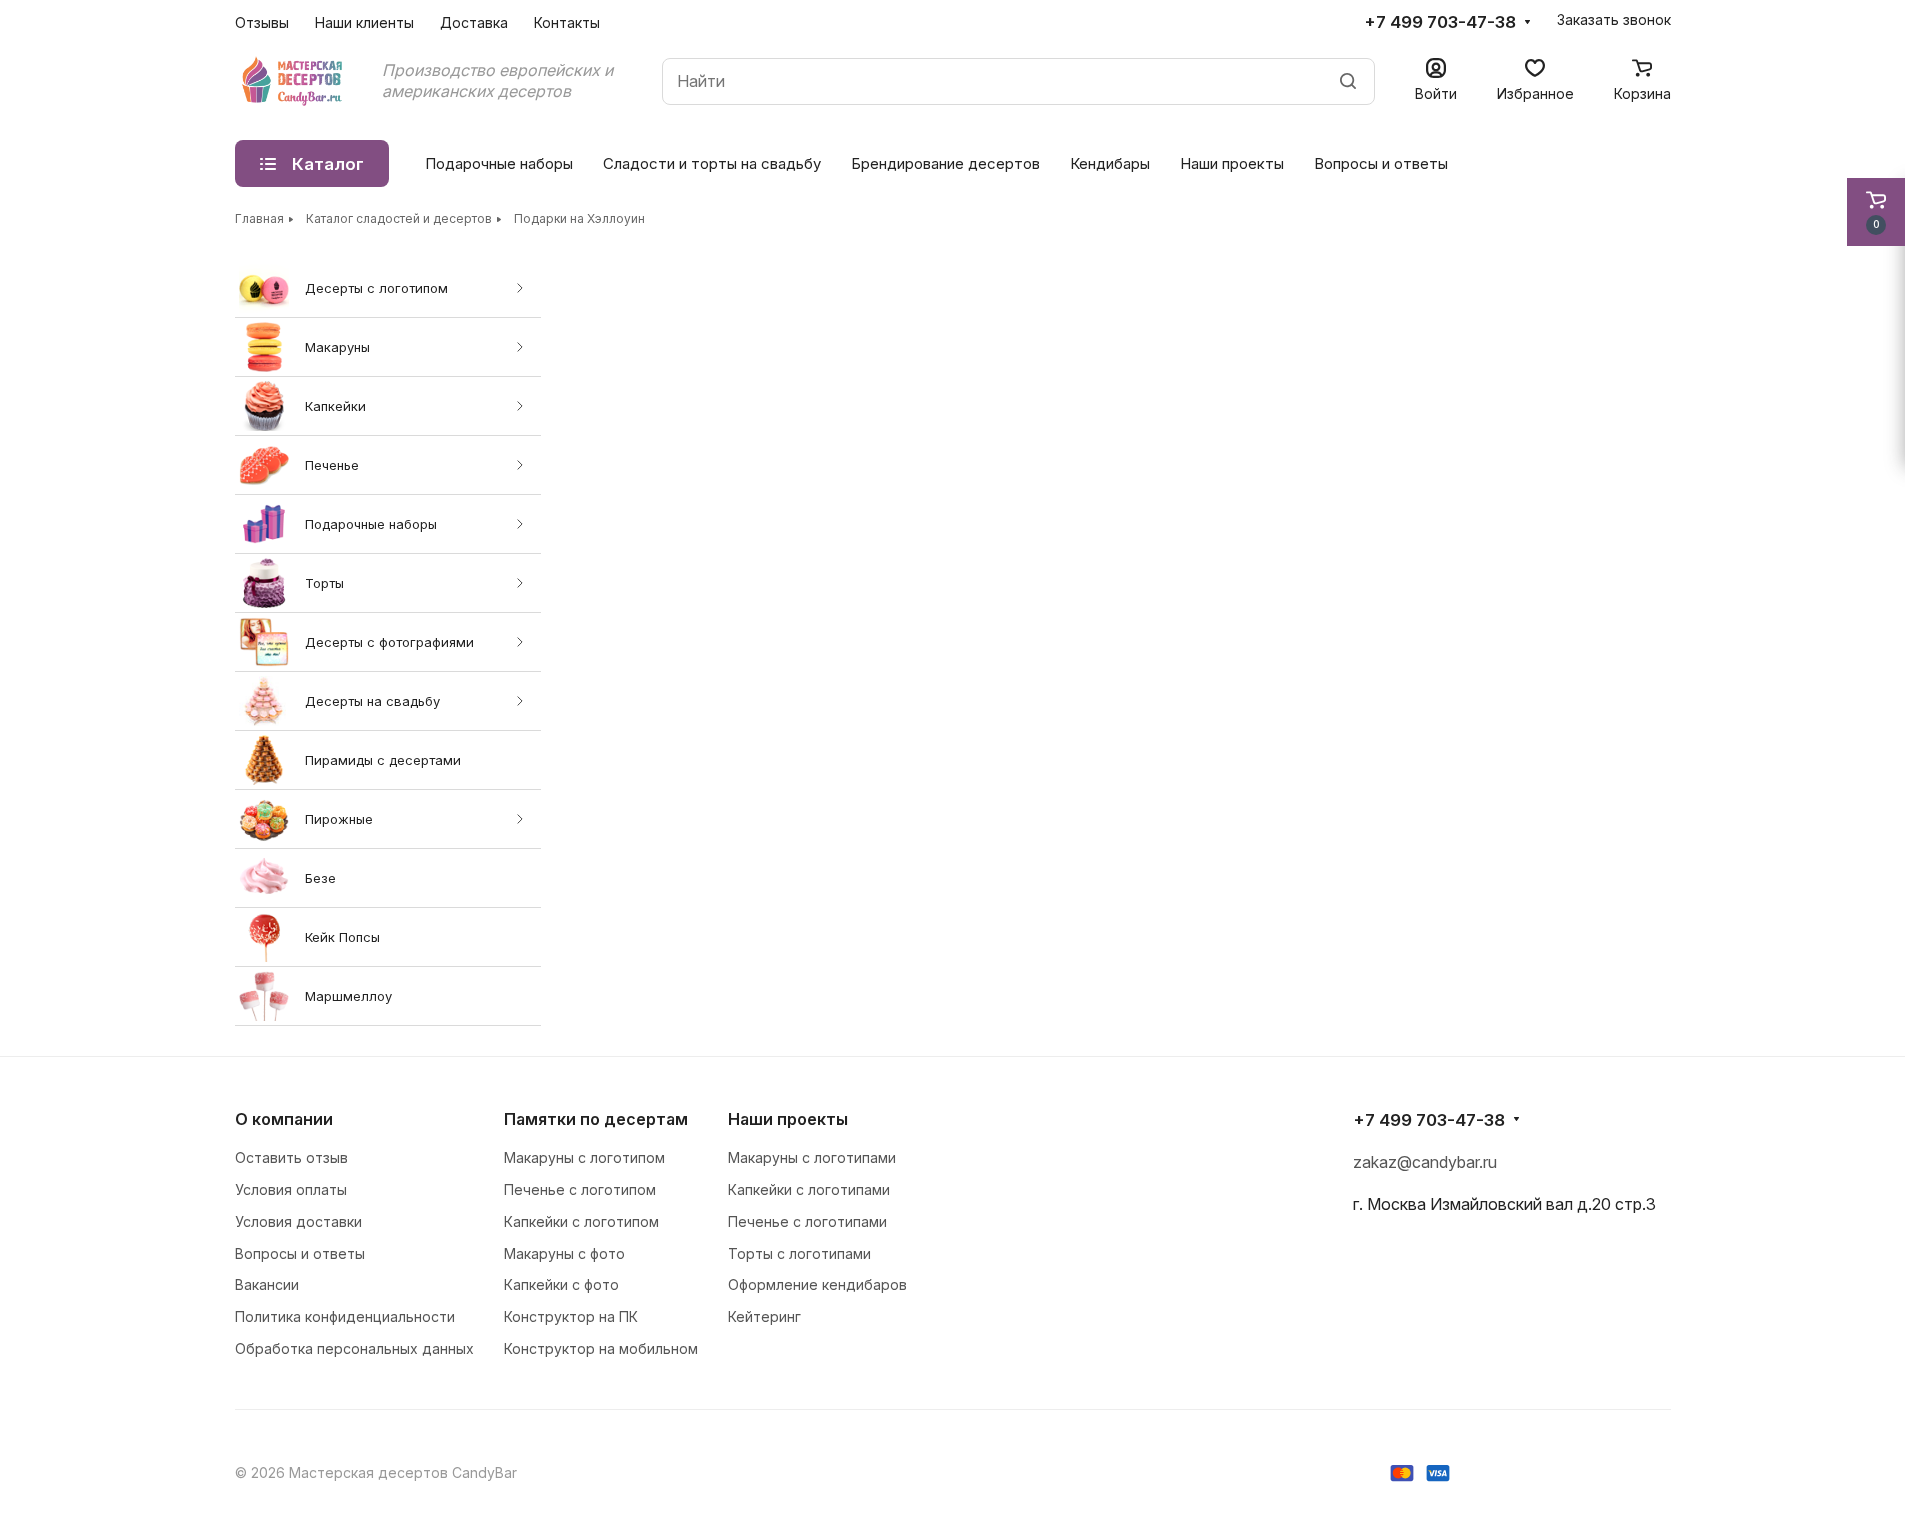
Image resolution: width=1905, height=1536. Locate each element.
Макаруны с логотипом (584, 1157)
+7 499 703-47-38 (1440, 22)
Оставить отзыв (291, 1157)
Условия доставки (298, 1221)
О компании (284, 1119)
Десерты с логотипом (376, 288)
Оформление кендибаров (817, 1284)
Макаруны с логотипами (812, 1157)
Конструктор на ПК (571, 1316)
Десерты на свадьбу (372, 701)
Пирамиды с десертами (383, 760)
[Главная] (293, 81)
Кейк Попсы (342, 937)
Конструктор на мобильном (601, 1348)
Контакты (567, 22)
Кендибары (1110, 163)
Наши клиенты (364, 22)
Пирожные (339, 819)
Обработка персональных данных (354, 1348)
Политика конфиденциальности (345, 1316)
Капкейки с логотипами (809, 1189)
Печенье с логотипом (580, 1189)
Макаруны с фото (564, 1253)
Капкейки (335, 406)
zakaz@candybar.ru (1425, 1162)
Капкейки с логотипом (581, 1221)
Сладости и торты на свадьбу (712, 163)
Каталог (328, 164)
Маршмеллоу (348, 996)
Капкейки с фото (561, 1284)
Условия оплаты (291, 1189)
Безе (320, 878)
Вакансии (267, 1284)
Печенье (332, 465)
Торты (324, 583)
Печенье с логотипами (807, 1221)
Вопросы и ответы (1381, 163)
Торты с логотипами (799, 1253)
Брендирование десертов (945, 163)
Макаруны (337, 347)
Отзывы (262, 22)
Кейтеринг (764, 1316)
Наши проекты (1232, 163)
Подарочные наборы (371, 524)
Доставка (474, 22)
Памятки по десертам (596, 1119)
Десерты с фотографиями (389, 642)
